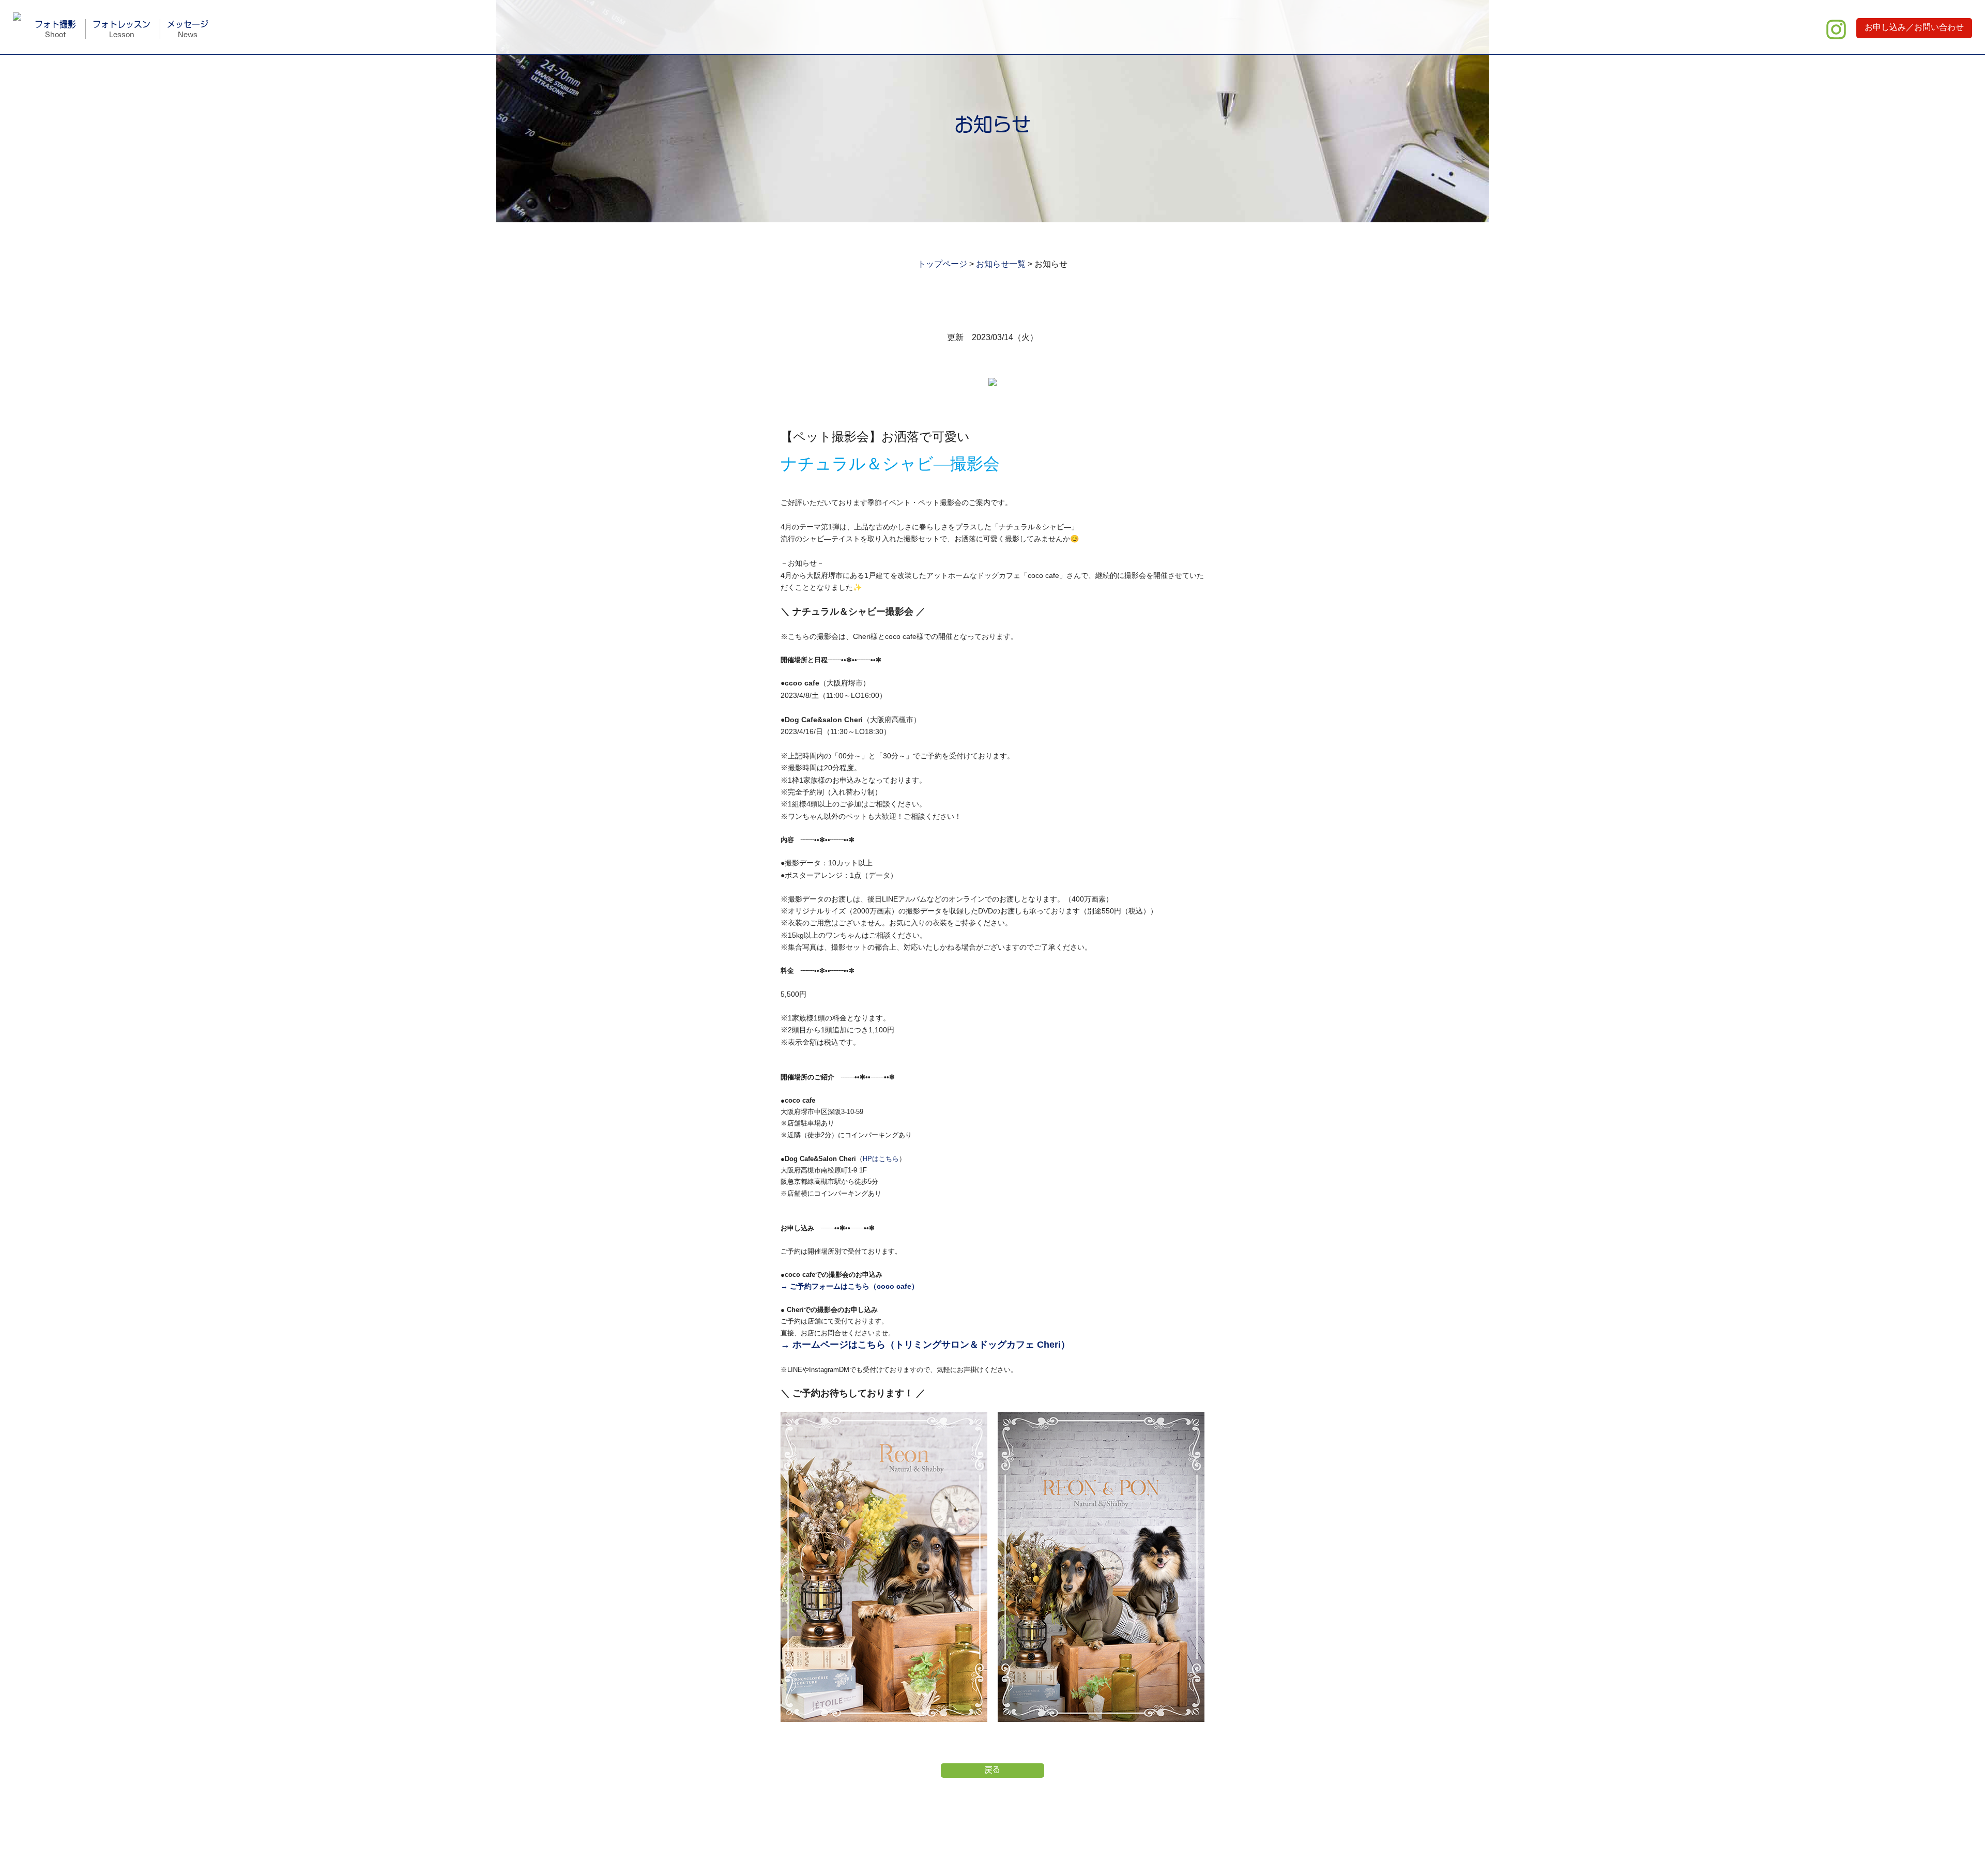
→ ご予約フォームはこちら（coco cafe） (850, 1286)
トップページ (942, 264)
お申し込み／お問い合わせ (1914, 27)
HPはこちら (881, 1159)
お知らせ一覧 (1001, 264)
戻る (993, 1770)
